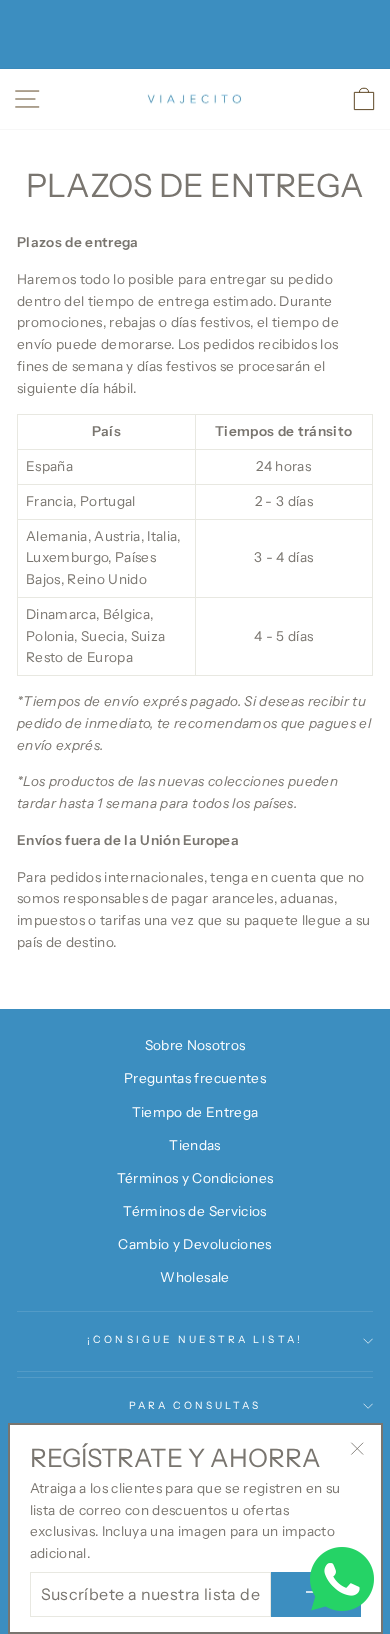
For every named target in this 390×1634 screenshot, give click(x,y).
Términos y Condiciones (195, 1178)
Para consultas (195, 1405)
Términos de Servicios (194, 1211)
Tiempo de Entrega (195, 1112)
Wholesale (194, 1277)
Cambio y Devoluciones (194, 1244)
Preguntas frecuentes (195, 1078)
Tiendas (194, 1145)
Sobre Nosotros (195, 1045)
